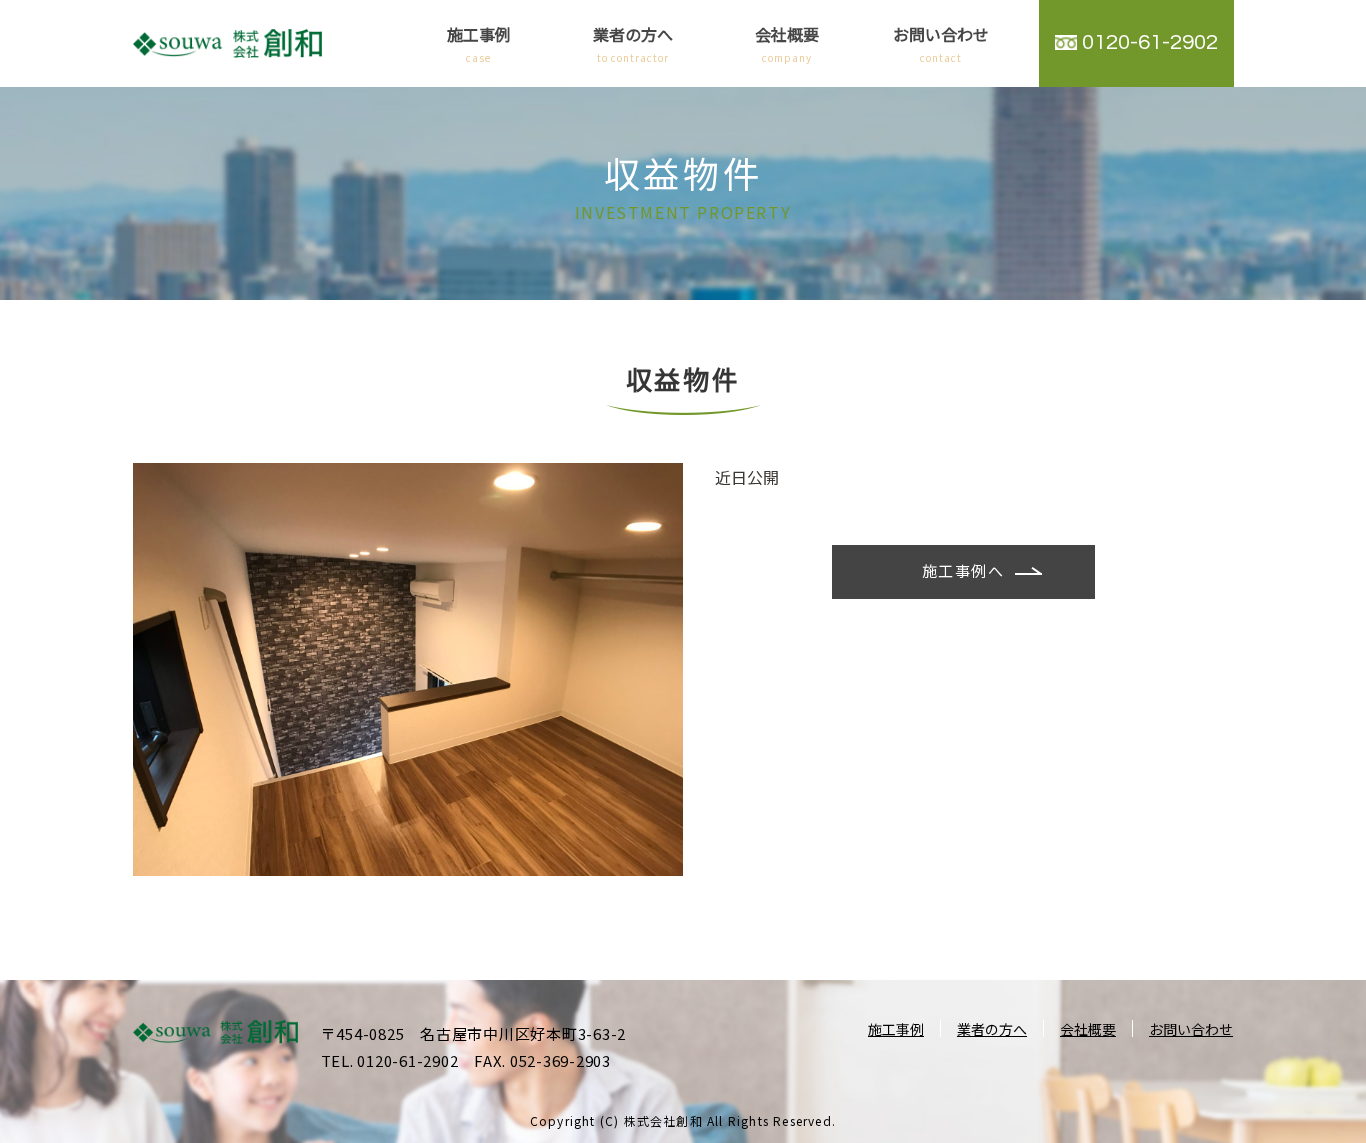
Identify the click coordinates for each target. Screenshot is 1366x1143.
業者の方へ (633, 43)
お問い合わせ (941, 43)
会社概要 (787, 43)
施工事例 (479, 43)
